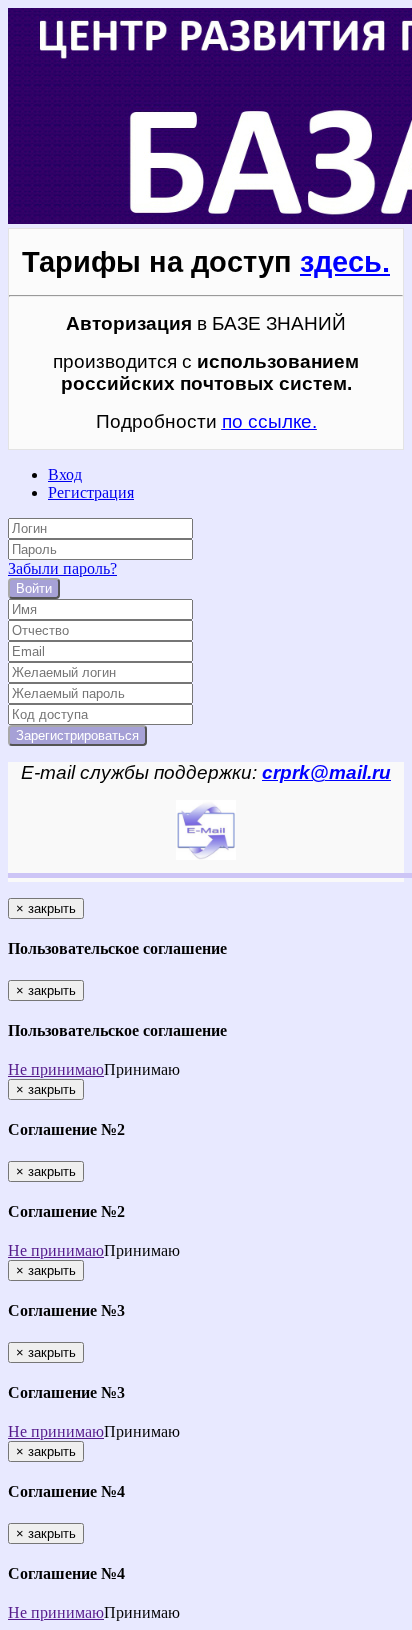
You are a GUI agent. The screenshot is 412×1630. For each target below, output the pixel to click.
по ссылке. (269, 421)
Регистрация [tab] (91, 492)
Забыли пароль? (62, 568)
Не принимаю (56, 1069)
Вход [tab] (65, 474)
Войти (34, 588)
